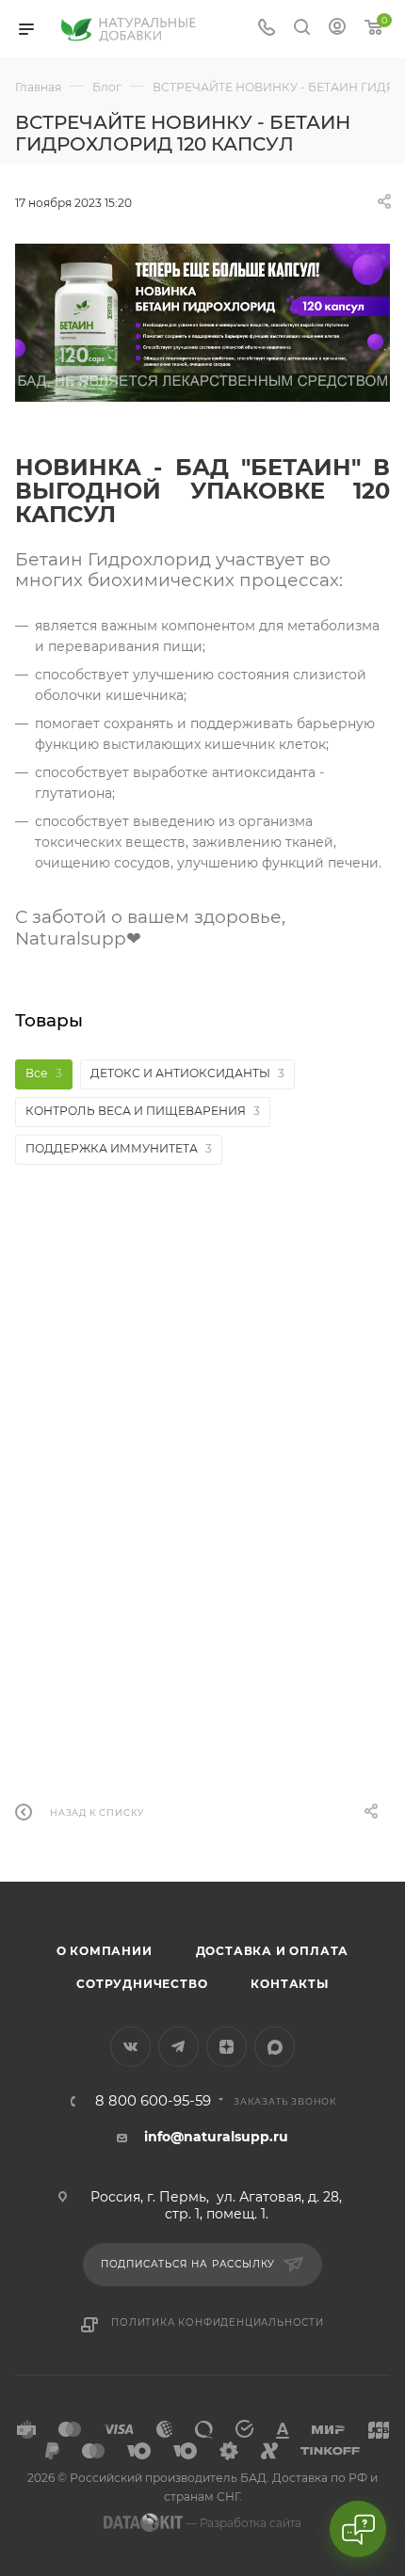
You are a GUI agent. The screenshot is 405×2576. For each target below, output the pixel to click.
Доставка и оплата (273, 1951)
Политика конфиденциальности (218, 2322)
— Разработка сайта (242, 2523)
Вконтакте (130, 2047)
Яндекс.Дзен (227, 2047)
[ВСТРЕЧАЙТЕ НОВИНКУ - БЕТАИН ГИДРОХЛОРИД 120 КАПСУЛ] (202, 323)
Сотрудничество (142, 1984)
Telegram (178, 2047)
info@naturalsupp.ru (216, 2137)
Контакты (289, 1984)
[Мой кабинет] (337, 29)
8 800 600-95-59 (153, 2101)
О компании (105, 1951)
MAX (275, 2047)
